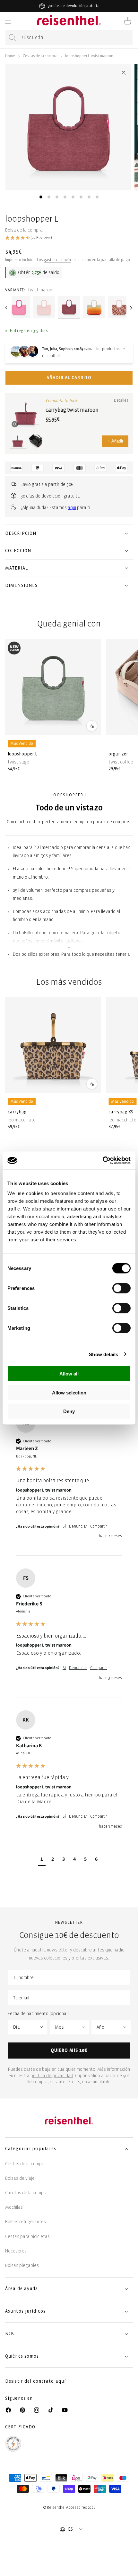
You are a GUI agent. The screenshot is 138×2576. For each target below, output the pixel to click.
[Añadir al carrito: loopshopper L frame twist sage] (92, 726)
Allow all (69, 1374)
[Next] (131, 308)
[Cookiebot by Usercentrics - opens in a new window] (103, 1161)
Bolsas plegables (22, 2265)
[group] (69, 1485)
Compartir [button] (99, 1526)
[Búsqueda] (13, 38)
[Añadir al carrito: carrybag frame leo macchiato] (92, 1084)
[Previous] (7, 308)
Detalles (121, 401)
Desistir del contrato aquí (35, 2381)
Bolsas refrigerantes (26, 2222)
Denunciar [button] (78, 1526)
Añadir (115, 441)
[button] (8, 21)
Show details (103, 1354)
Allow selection (69, 1392)
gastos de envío (57, 260)
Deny (69, 1411)
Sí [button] (64, 1526)
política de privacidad (52, 2076)
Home (10, 56)
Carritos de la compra (26, 2193)
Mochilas (14, 2207)
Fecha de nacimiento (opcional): (39, 2014)
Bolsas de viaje (20, 2178)
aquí (72, 508)
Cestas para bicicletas (27, 2237)
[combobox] (69, 37)
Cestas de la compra (40, 56)
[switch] (121, 1288)
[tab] (41, 197)
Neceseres (16, 2251)
